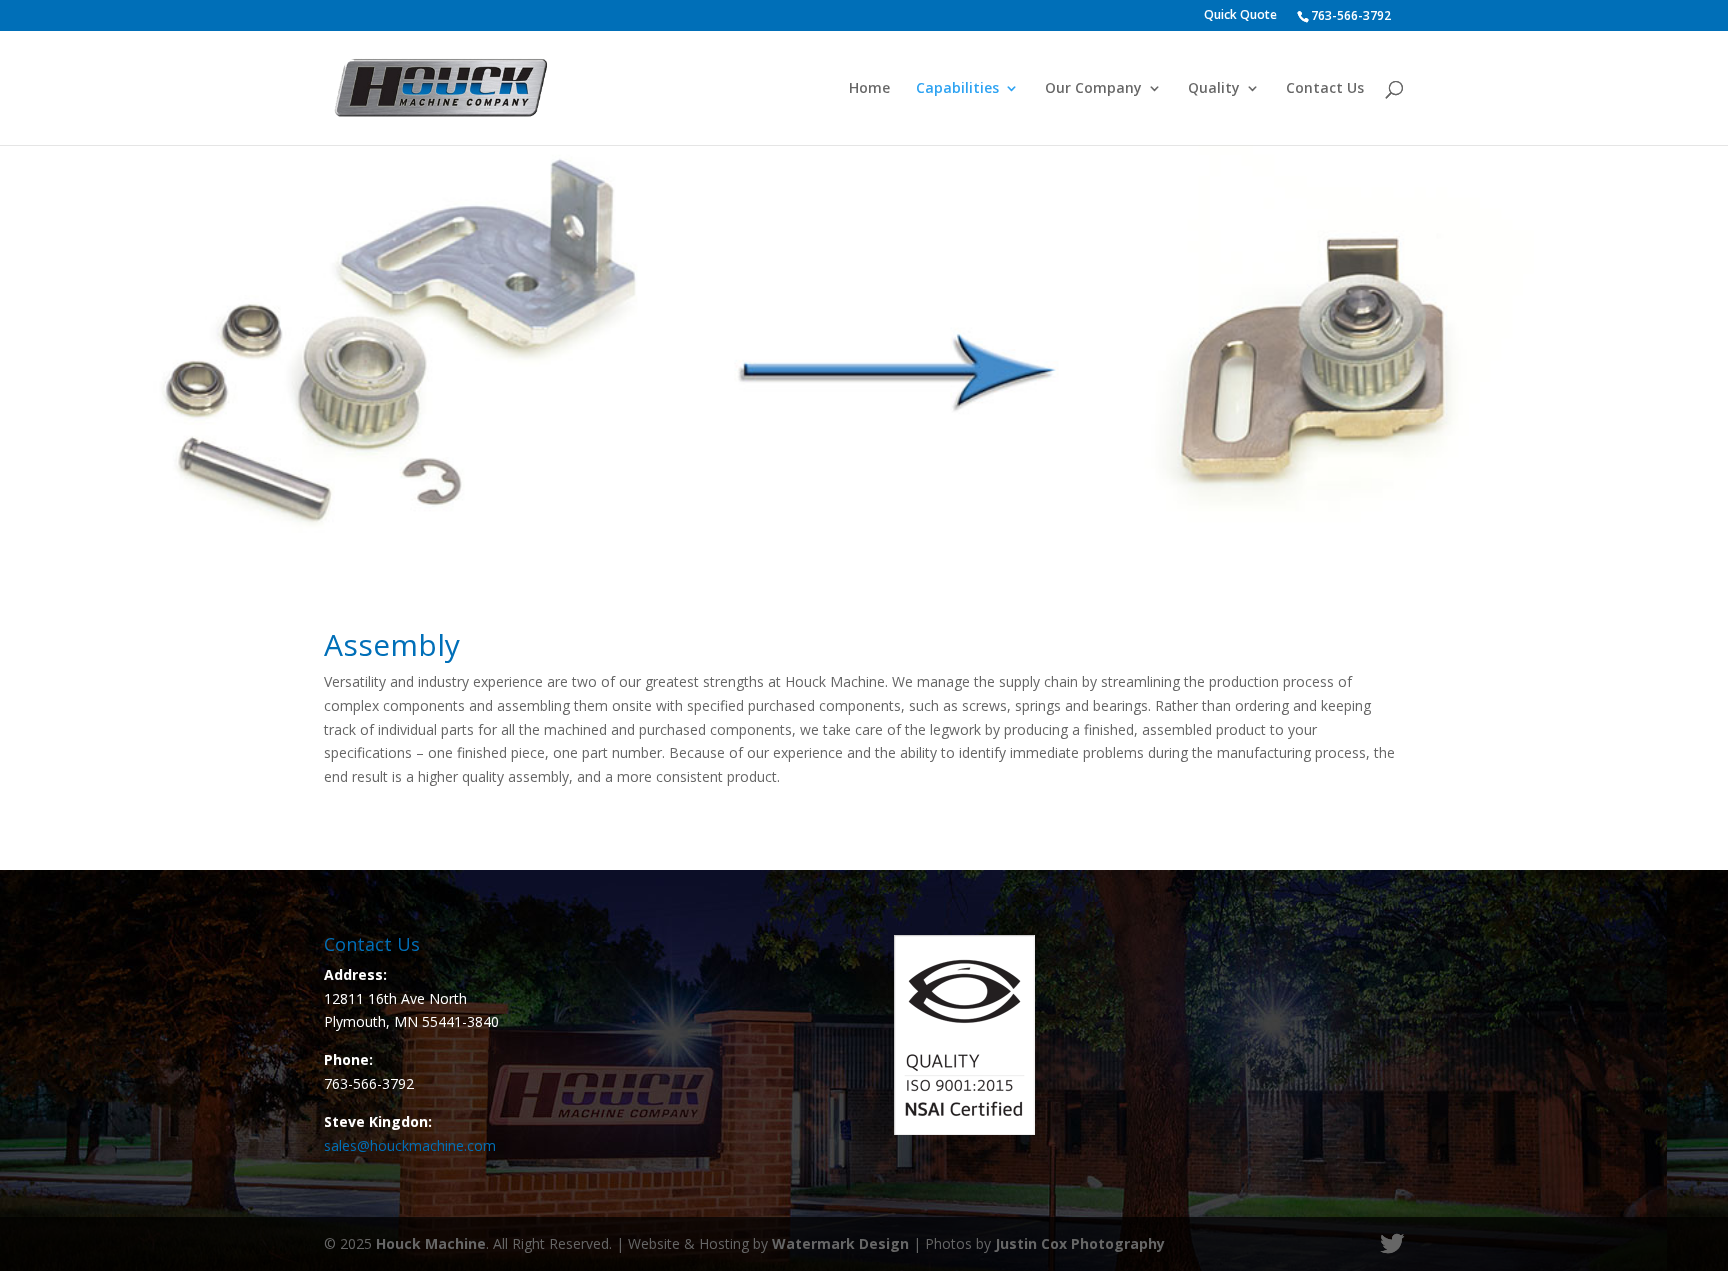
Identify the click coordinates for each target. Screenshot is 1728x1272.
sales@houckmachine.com (410, 1145)
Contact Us (1325, 89)
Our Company (1093, 89)
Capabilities (957, 89)
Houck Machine (431, 1243)
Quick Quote (1240, 16)
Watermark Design (840, 1243)
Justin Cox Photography (1080, 1243)
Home (869, 89)
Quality (1214, 89)
